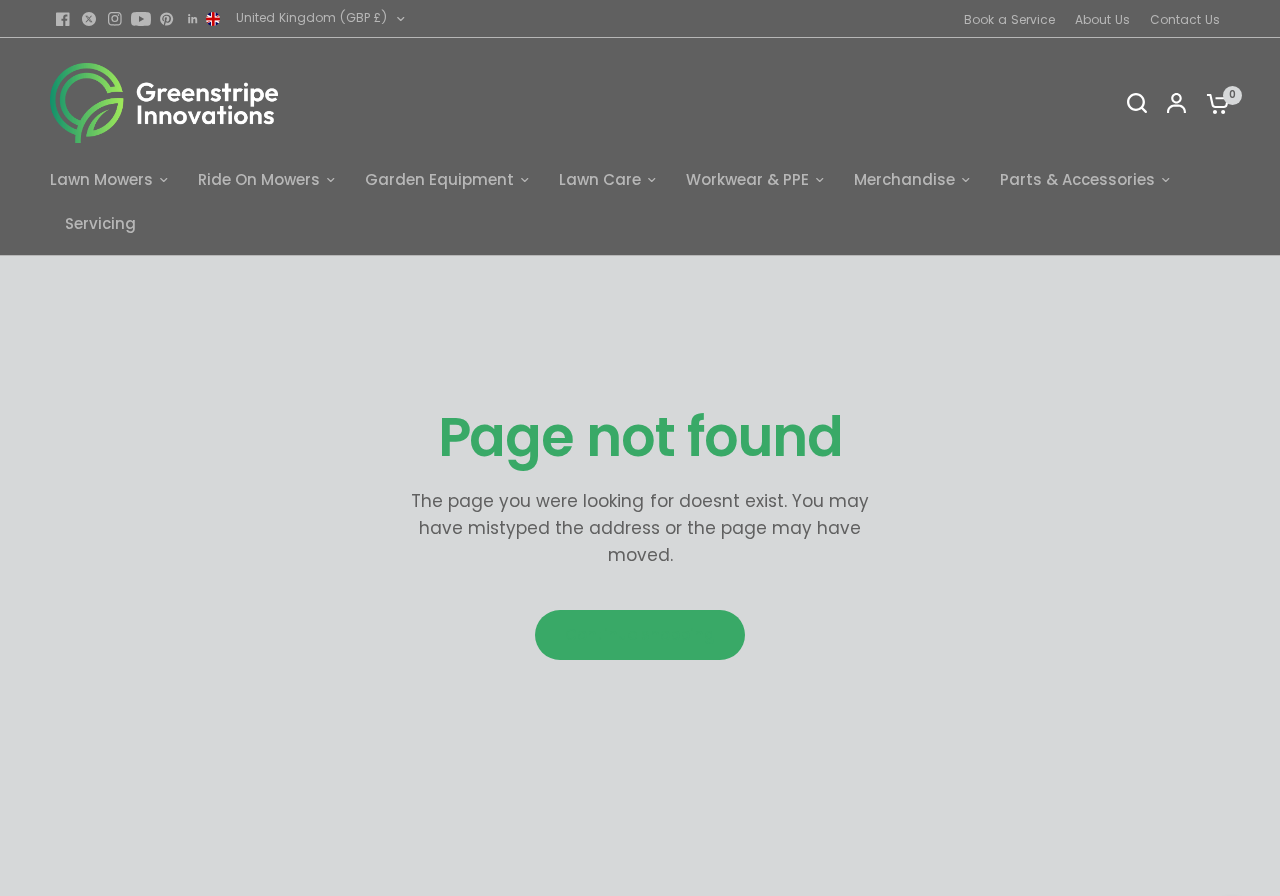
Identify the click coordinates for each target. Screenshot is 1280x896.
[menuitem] (1014, 19)
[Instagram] (115, 19)
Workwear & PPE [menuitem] (747, 179)
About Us (1102, 19)
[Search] (1137, 103)
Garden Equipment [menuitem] (439, 179)
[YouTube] (141, 19)
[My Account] (1176, 103)
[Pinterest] (167, 19)
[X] (89, 19)
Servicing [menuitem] (100, 223)
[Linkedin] (193, 19)
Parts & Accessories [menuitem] (1077, 179)
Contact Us (1185, 19)
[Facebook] (63, 19)
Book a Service (1009, 19)
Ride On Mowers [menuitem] (259, 179)
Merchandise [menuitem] (904, 179)
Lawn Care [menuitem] (600, 179)
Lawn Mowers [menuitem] (101, 179)
